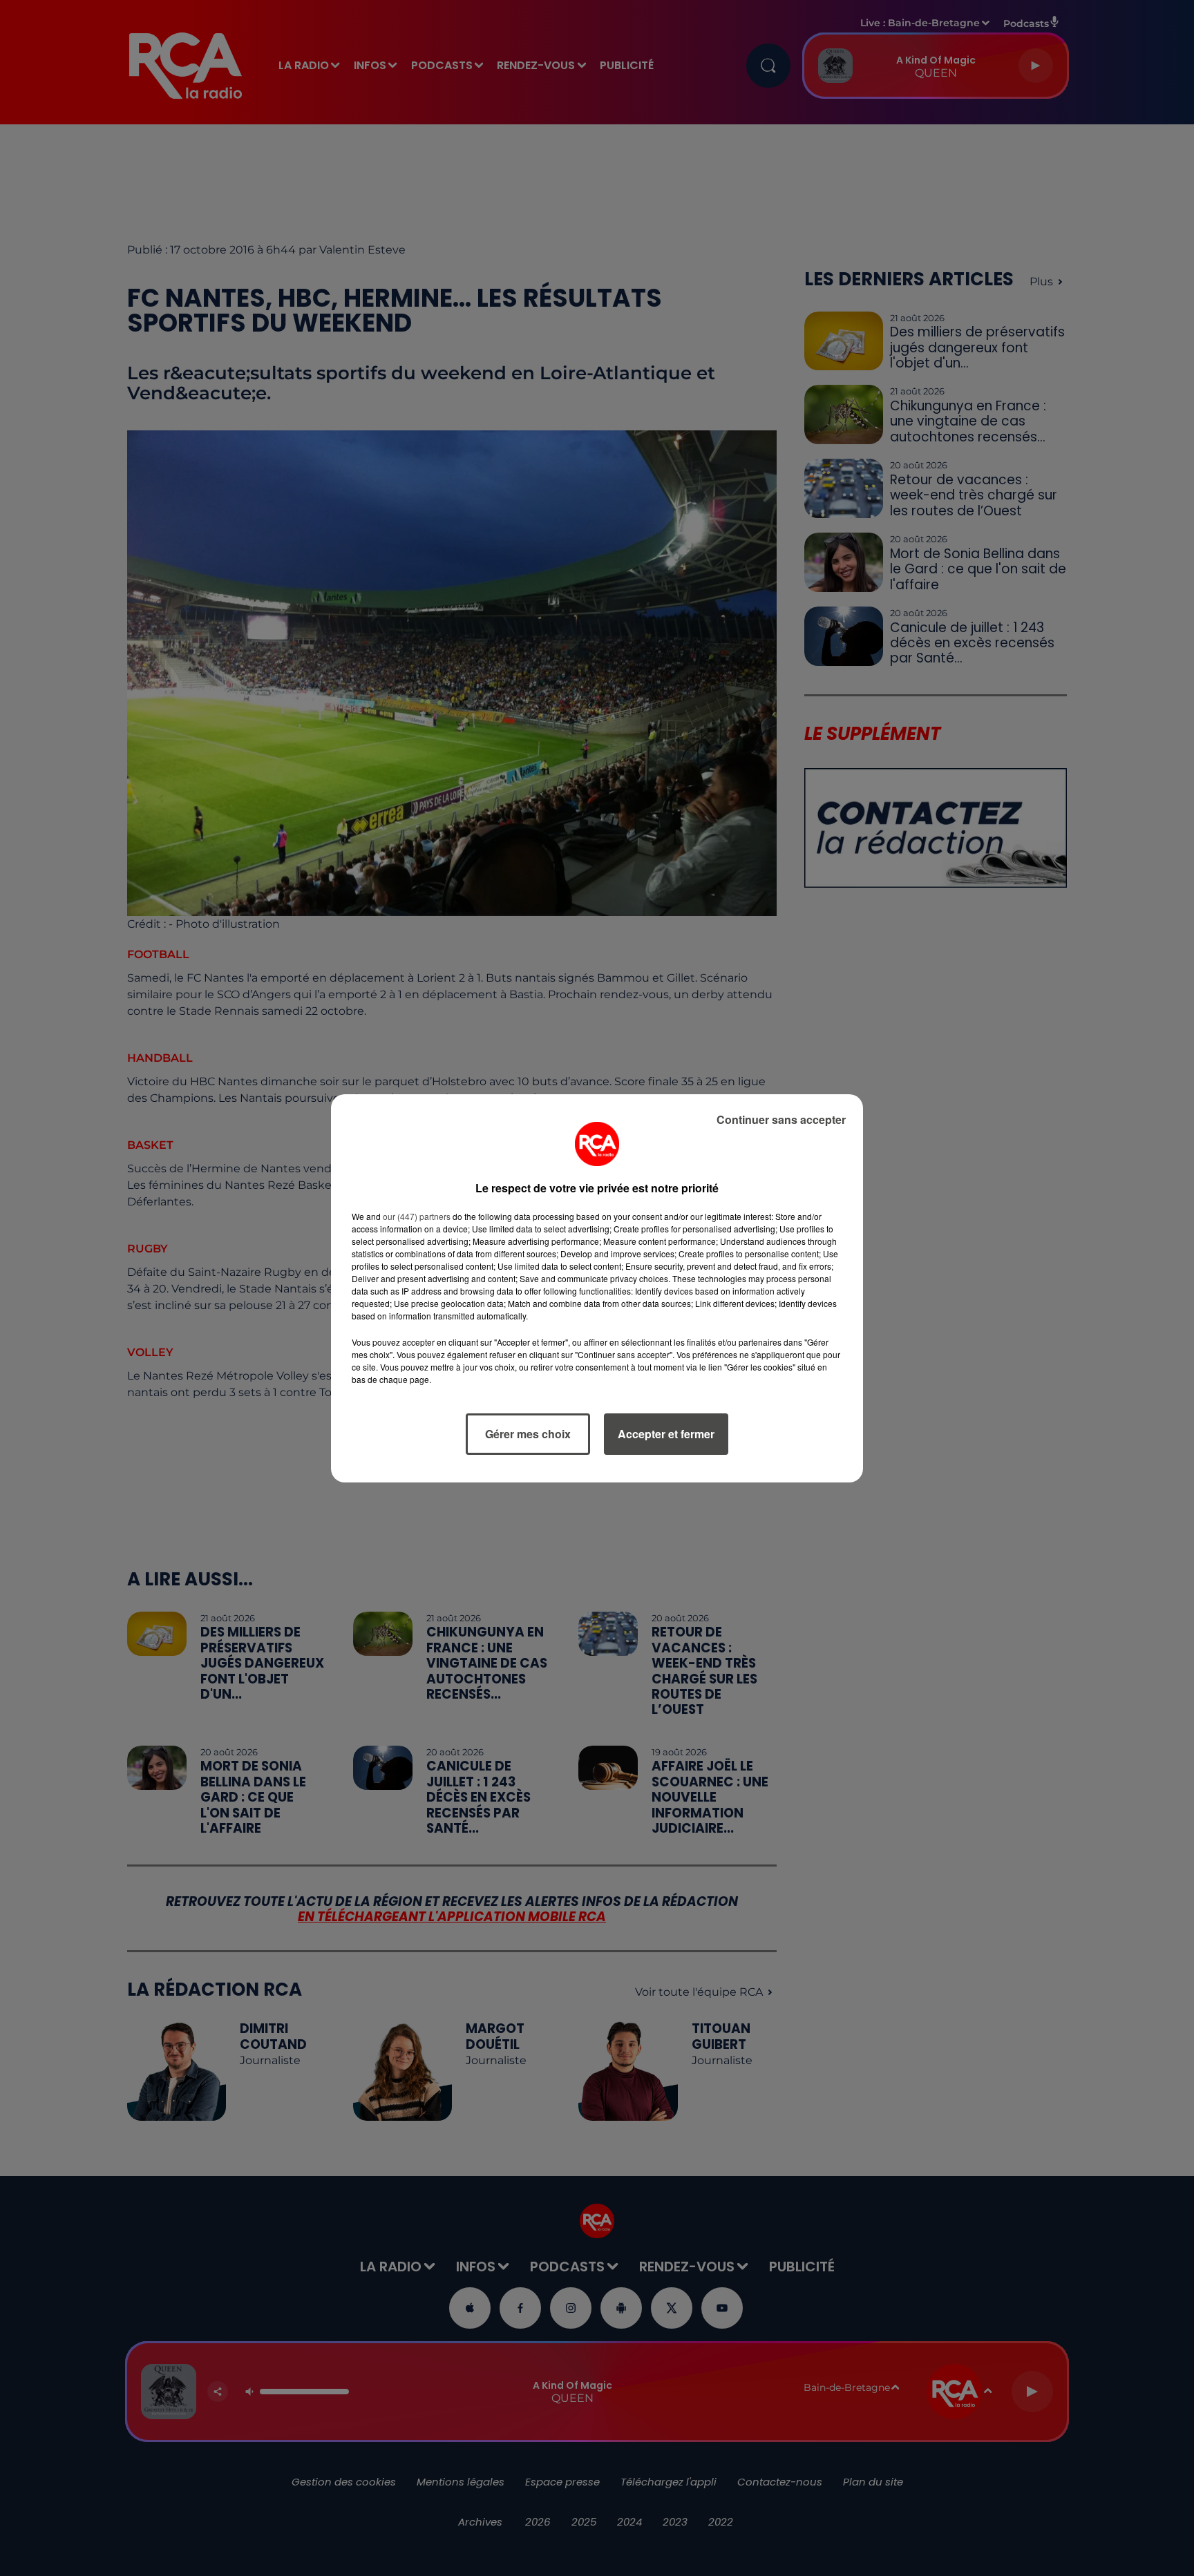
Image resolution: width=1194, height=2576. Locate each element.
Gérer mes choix (528, 1434)
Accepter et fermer (666, 1434)
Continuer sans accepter (781, 1119)
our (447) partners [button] (417, 1216)
